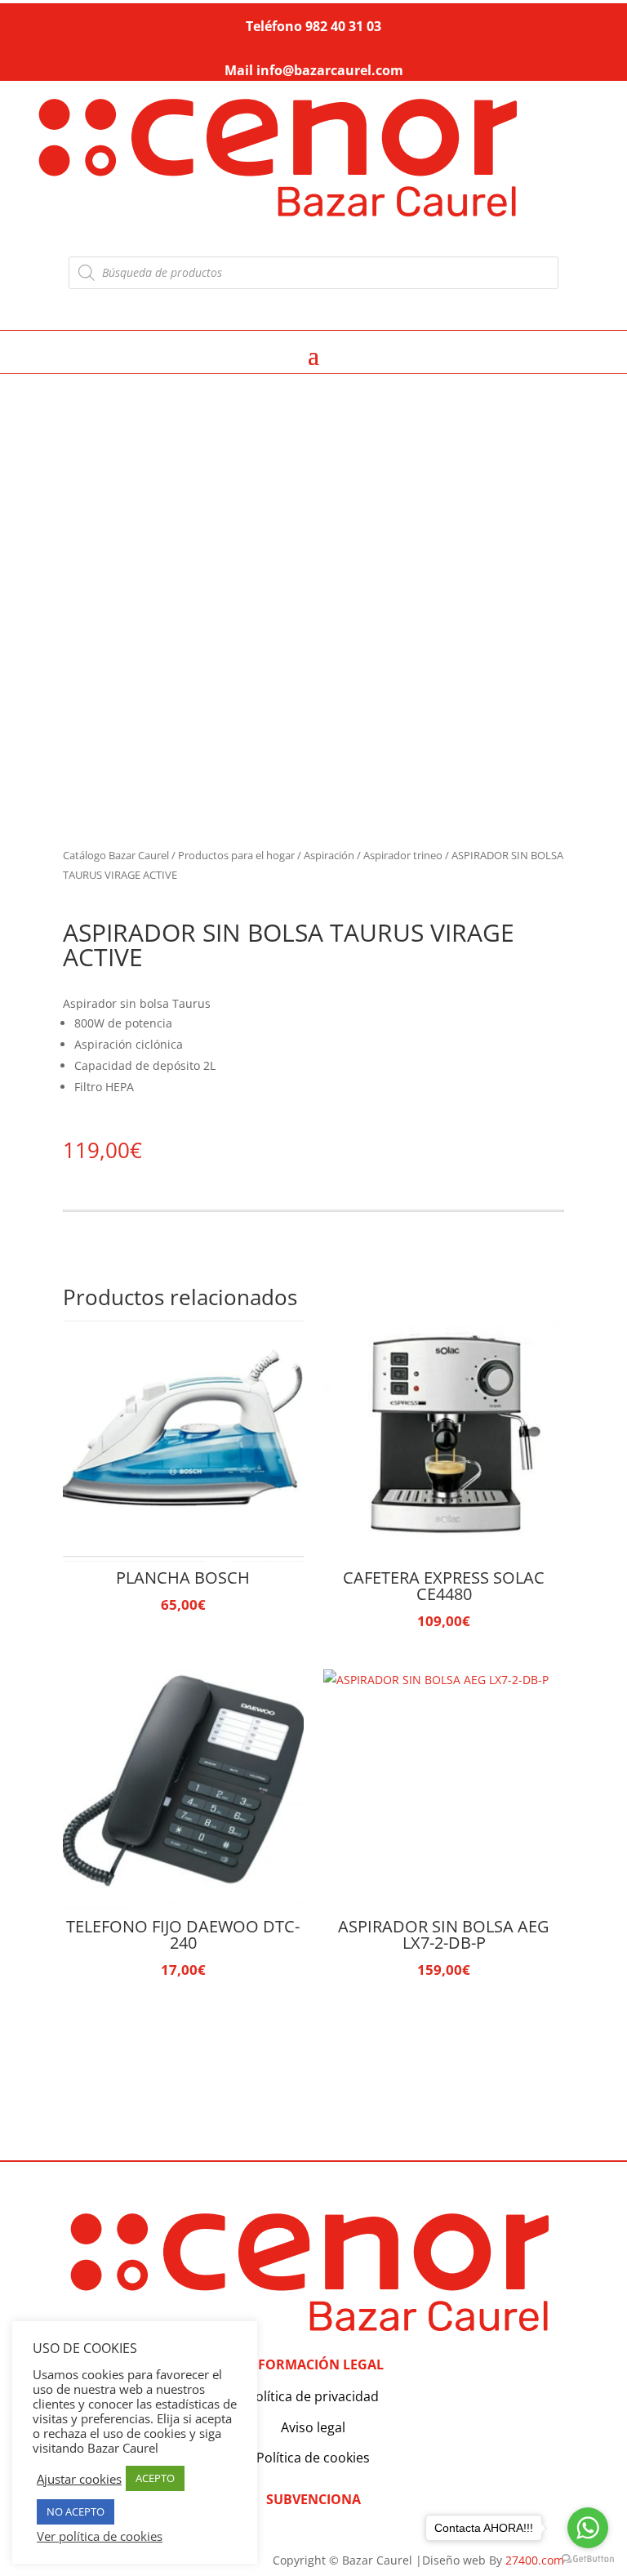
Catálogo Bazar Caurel (116, 855)
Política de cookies (313, 2458)
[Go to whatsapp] (588, 2528)
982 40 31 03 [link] (343, 26)
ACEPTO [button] (155, 2478)
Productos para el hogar (236, 855)
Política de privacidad (313, 2396)
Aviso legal (313, 2427)
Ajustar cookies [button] (79, 2479)
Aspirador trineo (403, 855)
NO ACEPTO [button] (76, 2511)
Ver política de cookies (100, 2536)
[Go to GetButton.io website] (588, 2559)
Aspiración (329, 855)
